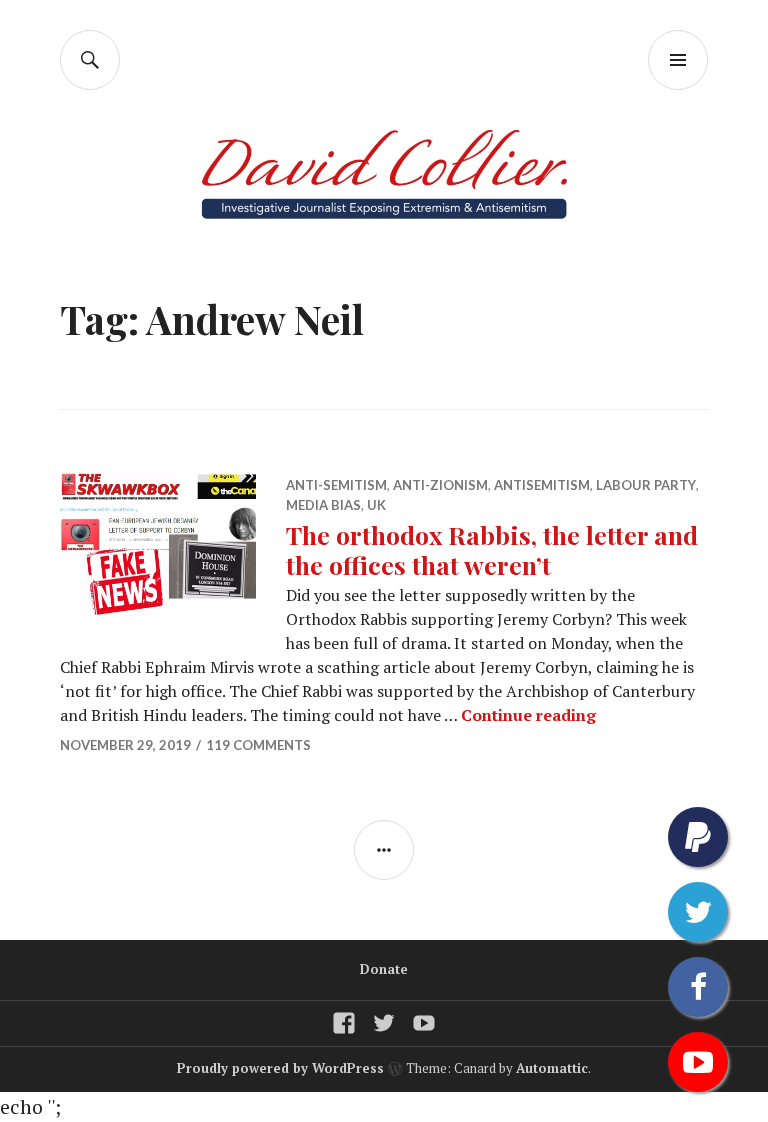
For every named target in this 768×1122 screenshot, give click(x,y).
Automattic (552, 1068)
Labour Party (646, 485)
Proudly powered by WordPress (280, 1068)
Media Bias (323, 505)
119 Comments (258, 745)
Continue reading (528, 715)
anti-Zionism (440, 485)
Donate (384, 969)
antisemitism (542, 485)
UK (376, 505)
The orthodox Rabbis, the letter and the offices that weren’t (492, 549)
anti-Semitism (336, 485)
